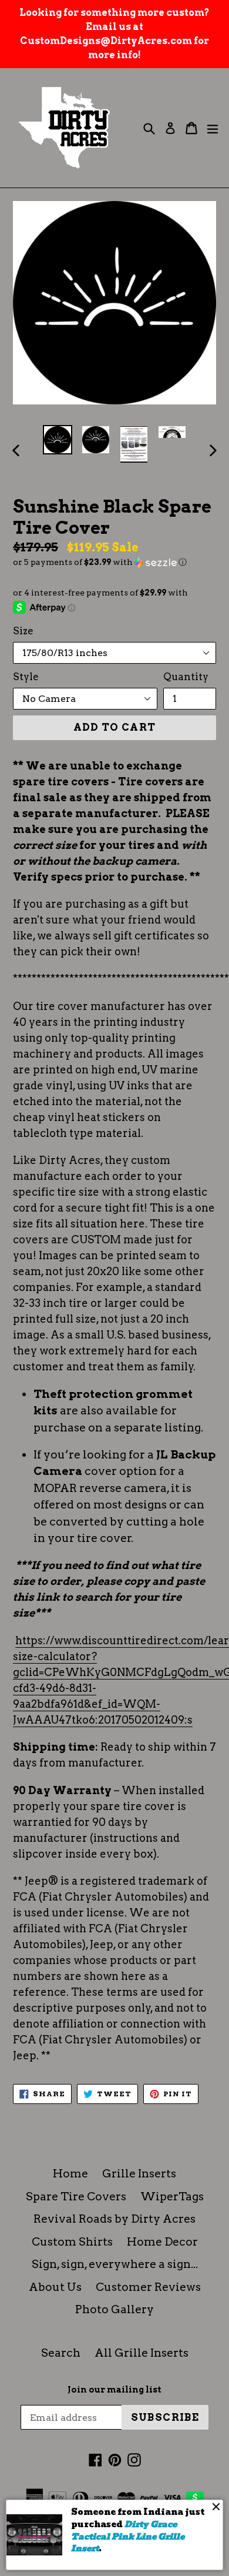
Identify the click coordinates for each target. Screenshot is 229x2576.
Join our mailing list (114, 2390)
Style (26, 677)
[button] (114, 562)
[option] (57, 440)
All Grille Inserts (142, 2353)
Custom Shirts (72, 2242)
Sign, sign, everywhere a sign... (115, 2264)
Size (23, 631)
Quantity (186, 677)
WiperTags (172, 2197)
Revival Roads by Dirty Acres (114, 2219)
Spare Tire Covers (76, 2197)
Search (61, 2353)
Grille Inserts (139, 2174)
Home (70, 2174)
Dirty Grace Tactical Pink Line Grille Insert (128, 2536)
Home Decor (162, 2242)
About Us (55, 2287)
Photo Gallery (114, 2309)
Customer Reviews (148, 2287)
